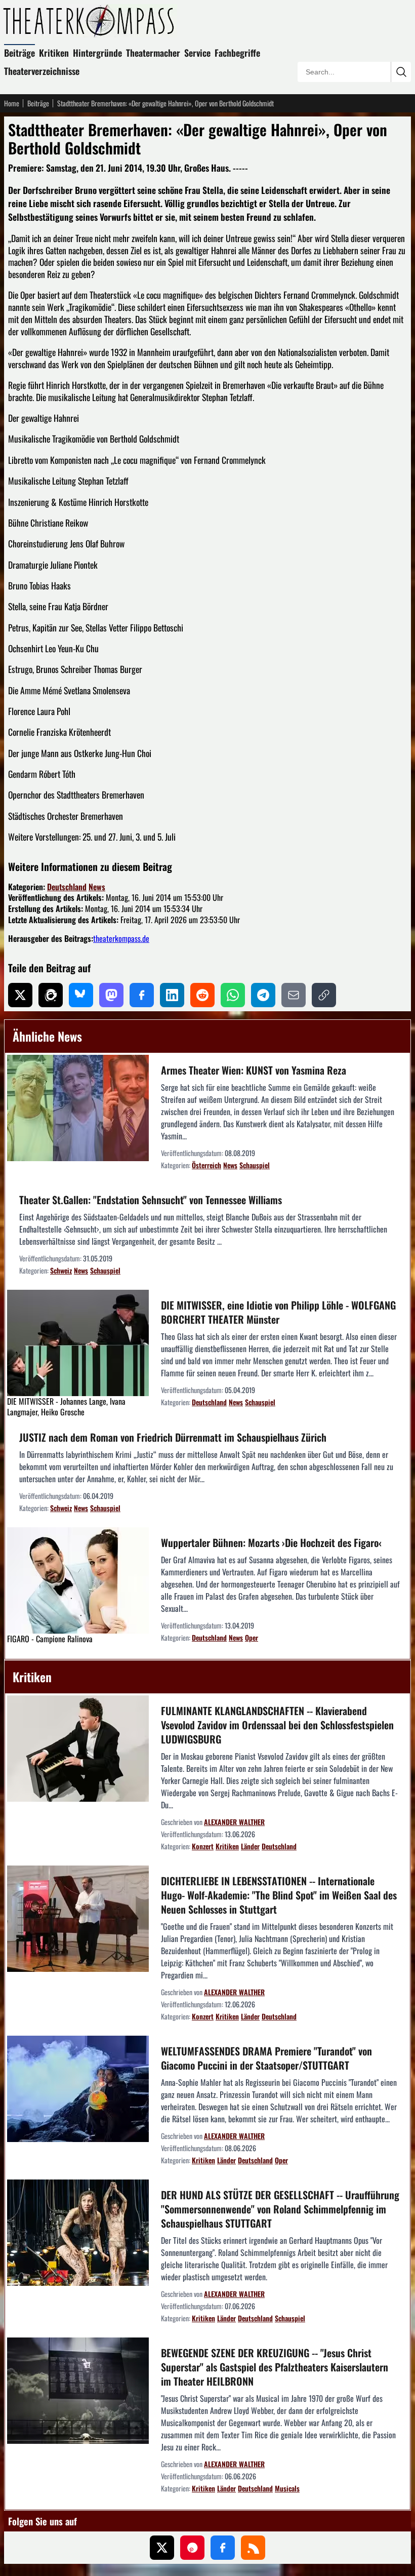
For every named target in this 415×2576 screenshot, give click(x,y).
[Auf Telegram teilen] (263, 995)
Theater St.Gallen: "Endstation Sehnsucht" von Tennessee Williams (151, 1200)
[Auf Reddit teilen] (202, 995)
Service (197, 53)
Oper (252, 1637)
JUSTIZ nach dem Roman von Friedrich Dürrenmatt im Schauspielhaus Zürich (173, 1437)
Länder (250, 1846)
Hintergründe (97, 53)
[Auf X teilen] (20, 995)
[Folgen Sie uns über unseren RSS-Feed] (253, 2548)
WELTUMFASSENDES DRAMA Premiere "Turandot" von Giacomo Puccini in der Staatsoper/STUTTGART (266, 2058)
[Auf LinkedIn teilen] (172, 995)
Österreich (206, 1165)
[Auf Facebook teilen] (142, 995)
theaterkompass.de (121, 938)
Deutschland (67, 887)
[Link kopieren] (324, 995)
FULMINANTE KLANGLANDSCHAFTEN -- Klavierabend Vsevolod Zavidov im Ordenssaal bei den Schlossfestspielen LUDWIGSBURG (277, 1725)
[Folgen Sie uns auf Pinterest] (192, 2548)
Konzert (203, 1846)
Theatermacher (153, 53)
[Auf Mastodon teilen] (111, 995)
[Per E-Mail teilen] (294, 995)
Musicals (287, 2488)
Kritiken (54, 53)
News (97, 887)
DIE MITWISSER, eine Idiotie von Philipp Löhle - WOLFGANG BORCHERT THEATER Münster (278, 1312)
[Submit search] (401, 72)
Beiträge (19, 53)
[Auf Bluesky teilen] (81, 995)
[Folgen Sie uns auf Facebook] (223, 2548)
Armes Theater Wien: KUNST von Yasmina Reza (254, 1070)
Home (12, 103)
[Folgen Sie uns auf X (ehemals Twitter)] (162, 2548)
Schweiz (61, 1270)
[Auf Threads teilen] (51, 995)
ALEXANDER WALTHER (234, 1822)
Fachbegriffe (237, 53)
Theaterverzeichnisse (42, 71)
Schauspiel (255, 1165)
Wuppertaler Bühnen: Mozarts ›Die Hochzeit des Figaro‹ (271, 1542)
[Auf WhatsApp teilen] (233, 995)
